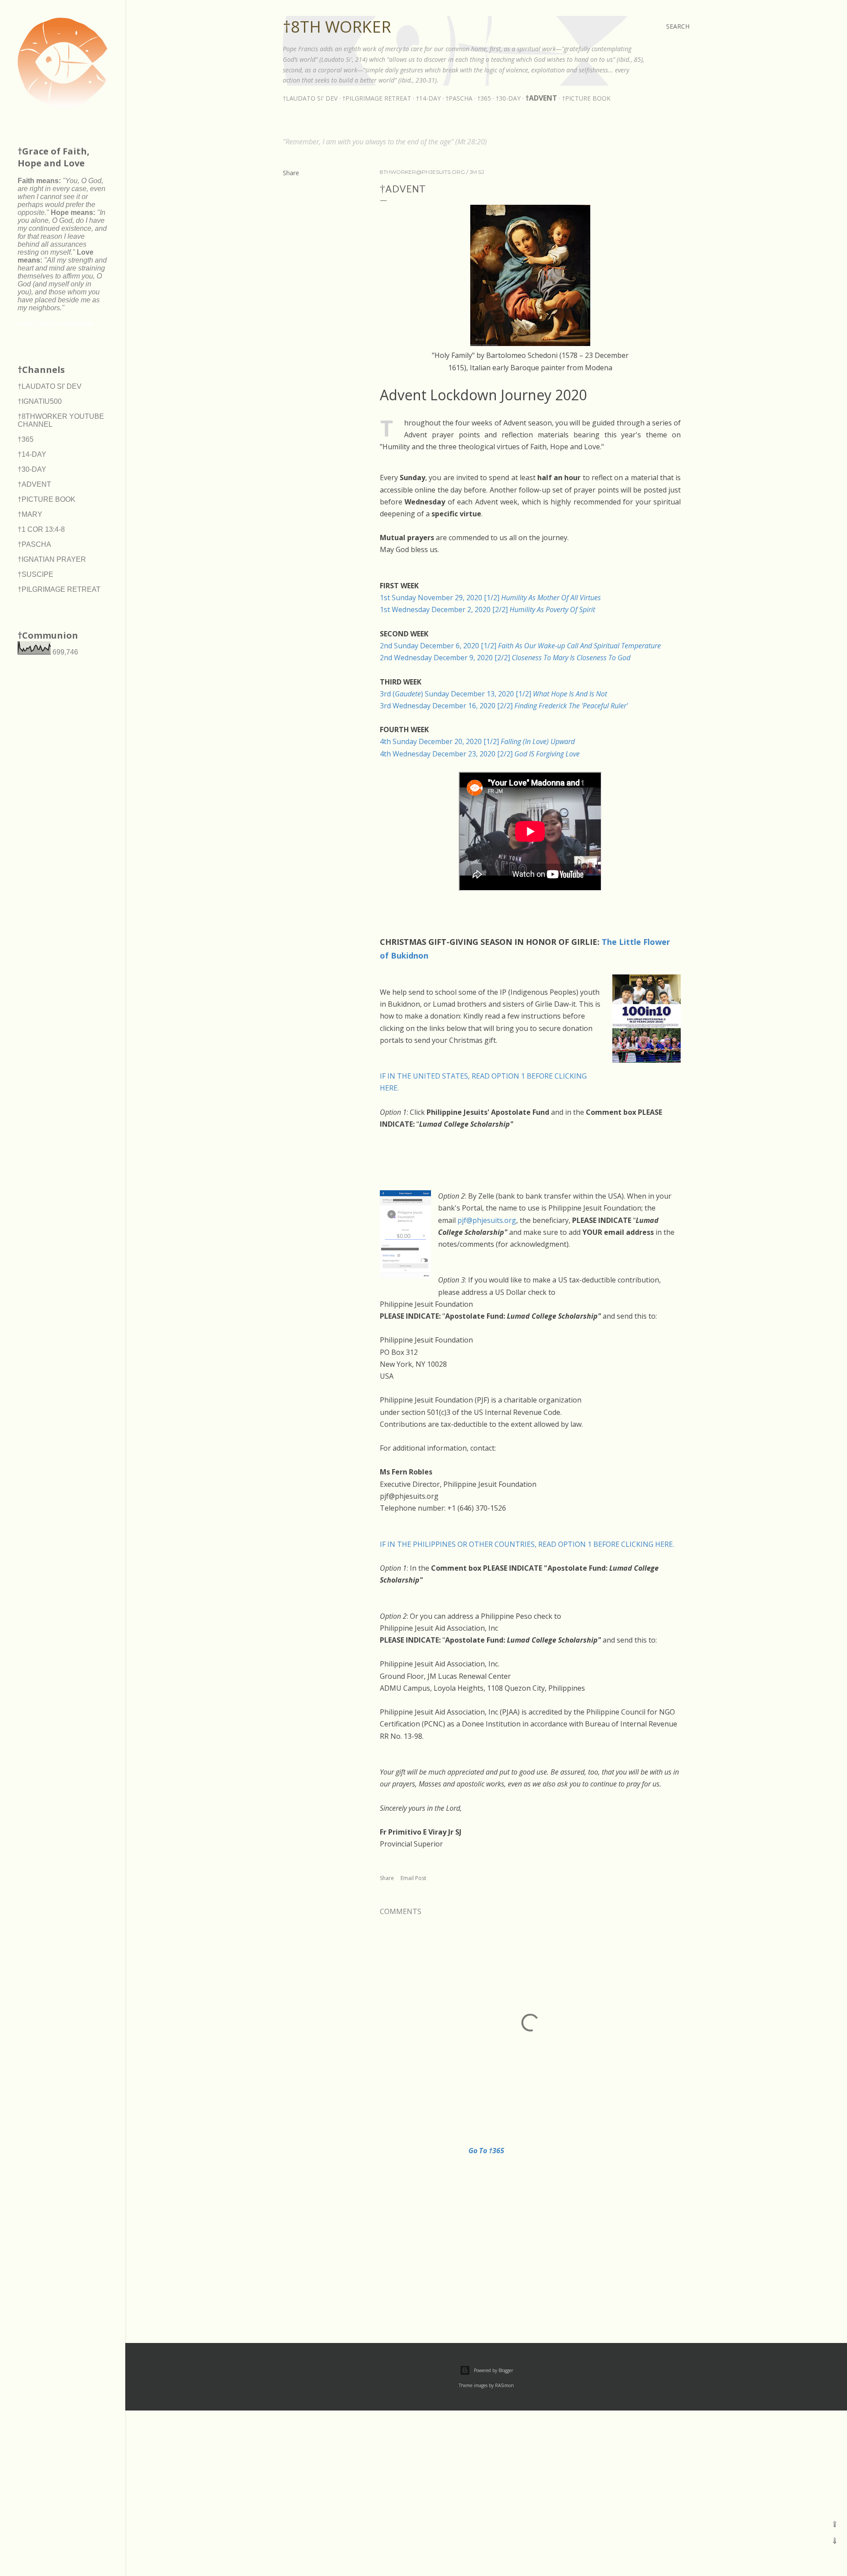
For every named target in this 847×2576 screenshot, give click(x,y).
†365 (484, 98)
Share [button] (291, 173)
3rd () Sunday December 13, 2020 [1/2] (493, 694)
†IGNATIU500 (40, 401)
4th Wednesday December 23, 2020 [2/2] (480, 754)
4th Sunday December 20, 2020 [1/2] (477, 741)
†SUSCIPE (36, 574)
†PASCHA (459, 98)
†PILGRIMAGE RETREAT (377, 98)
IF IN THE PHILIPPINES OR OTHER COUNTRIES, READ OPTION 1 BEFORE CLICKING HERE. (527, 1544)
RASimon (504, 2385)
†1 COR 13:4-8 (41, 529)
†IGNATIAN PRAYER (52, 559)
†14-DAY (428, 98)
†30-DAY (508, 98)
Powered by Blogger (493, 2370)
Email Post (413, 1878)
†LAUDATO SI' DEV (310, 98)
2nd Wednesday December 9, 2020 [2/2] (505, 658)
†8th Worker (337, 27)
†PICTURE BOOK (586, 98)
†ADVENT (541, 98)
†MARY (30, 514)
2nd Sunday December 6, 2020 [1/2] (520, 646)
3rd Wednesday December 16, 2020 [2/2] (504, 706)
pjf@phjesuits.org (487, 1220)
